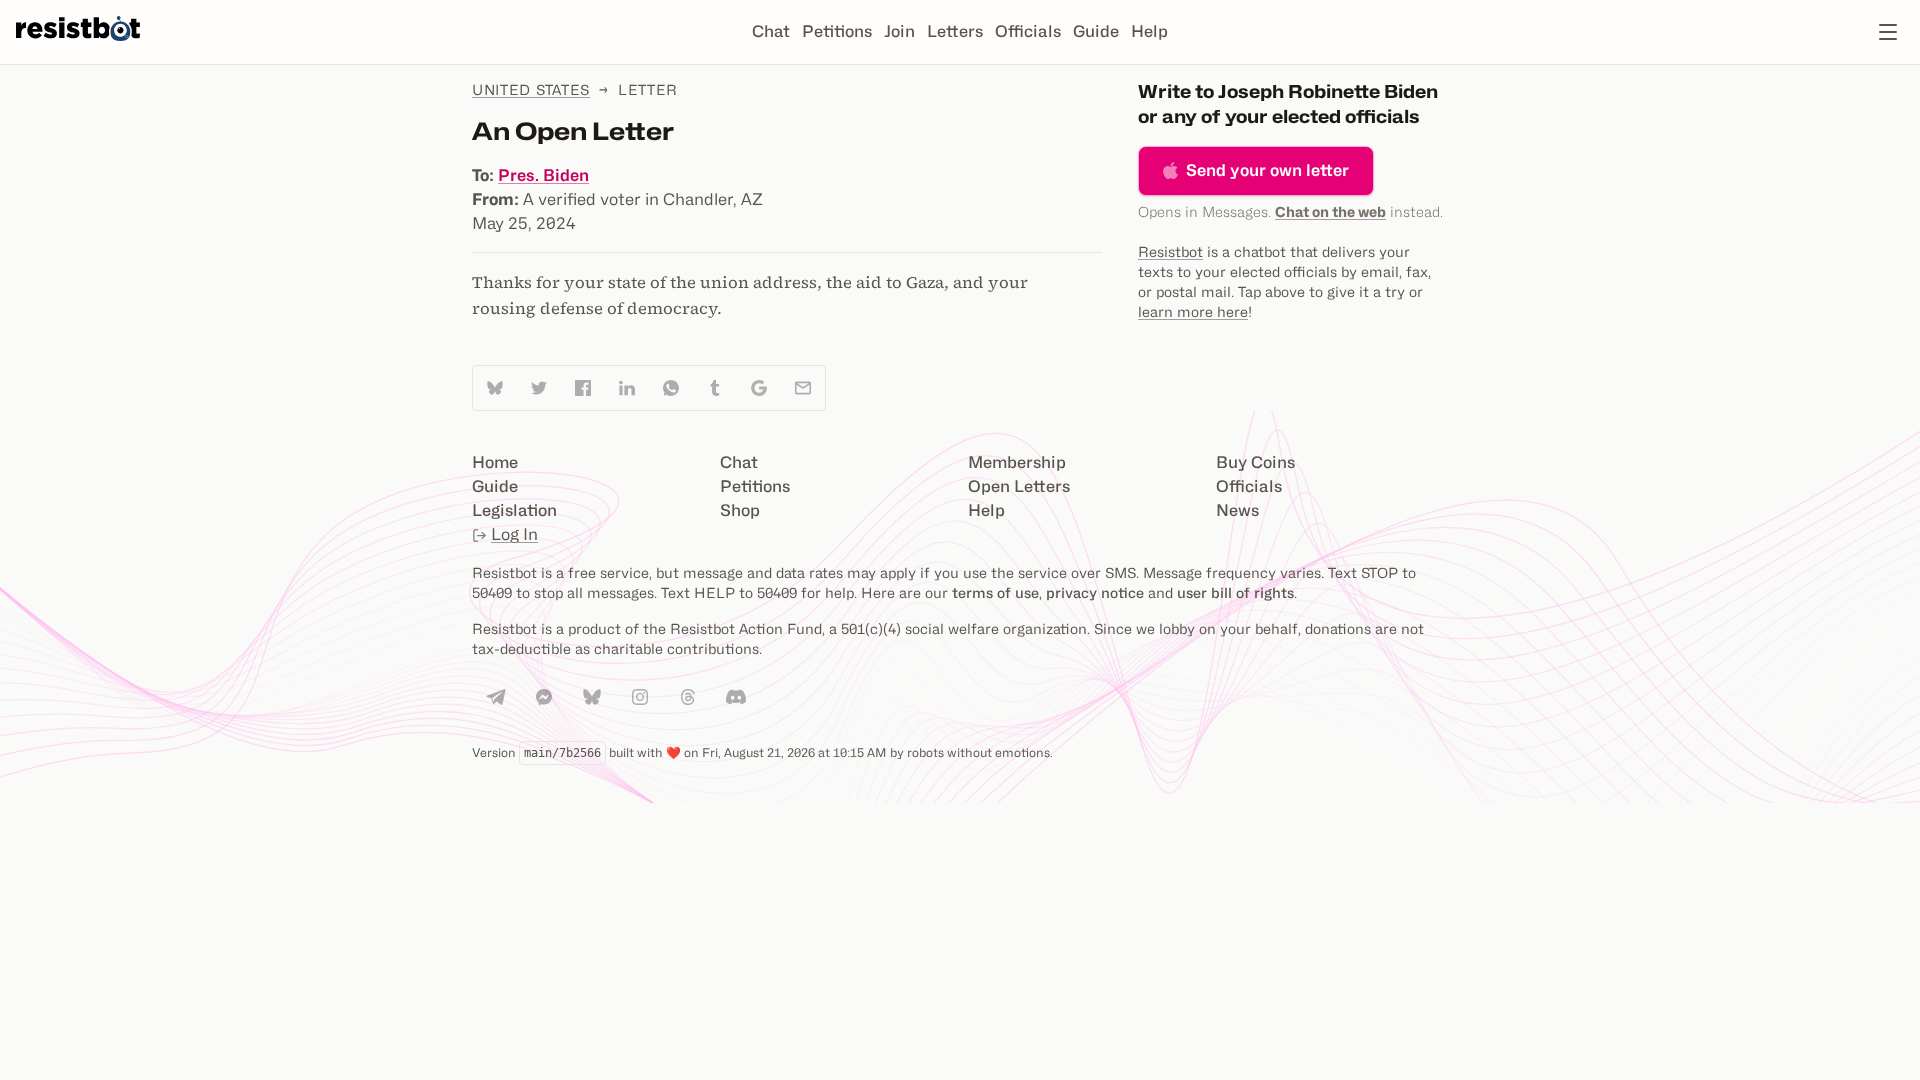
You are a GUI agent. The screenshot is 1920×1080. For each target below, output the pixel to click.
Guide (1096, 31)
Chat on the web (1330, 211)
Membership (1017, 462)
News (1237, 510)
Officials (1028, 31)
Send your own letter (1267, 170)
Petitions (837, 31)
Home (495, 462)
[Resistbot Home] (78, 48)
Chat (771, 31)
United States (531, 89)
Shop (740, 510)
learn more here (1193, 311)
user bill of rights (1235, 592)
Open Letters (1019, 486)
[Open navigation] (1888, 32)
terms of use (995, 592)
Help (1149, 31)
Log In (514, 534)
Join (899, 31)
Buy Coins (1255, 462)
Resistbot (1170, 251)
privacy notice (1095, 592)
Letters (955, 31)
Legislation (514, 510)
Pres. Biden (543, 175)
